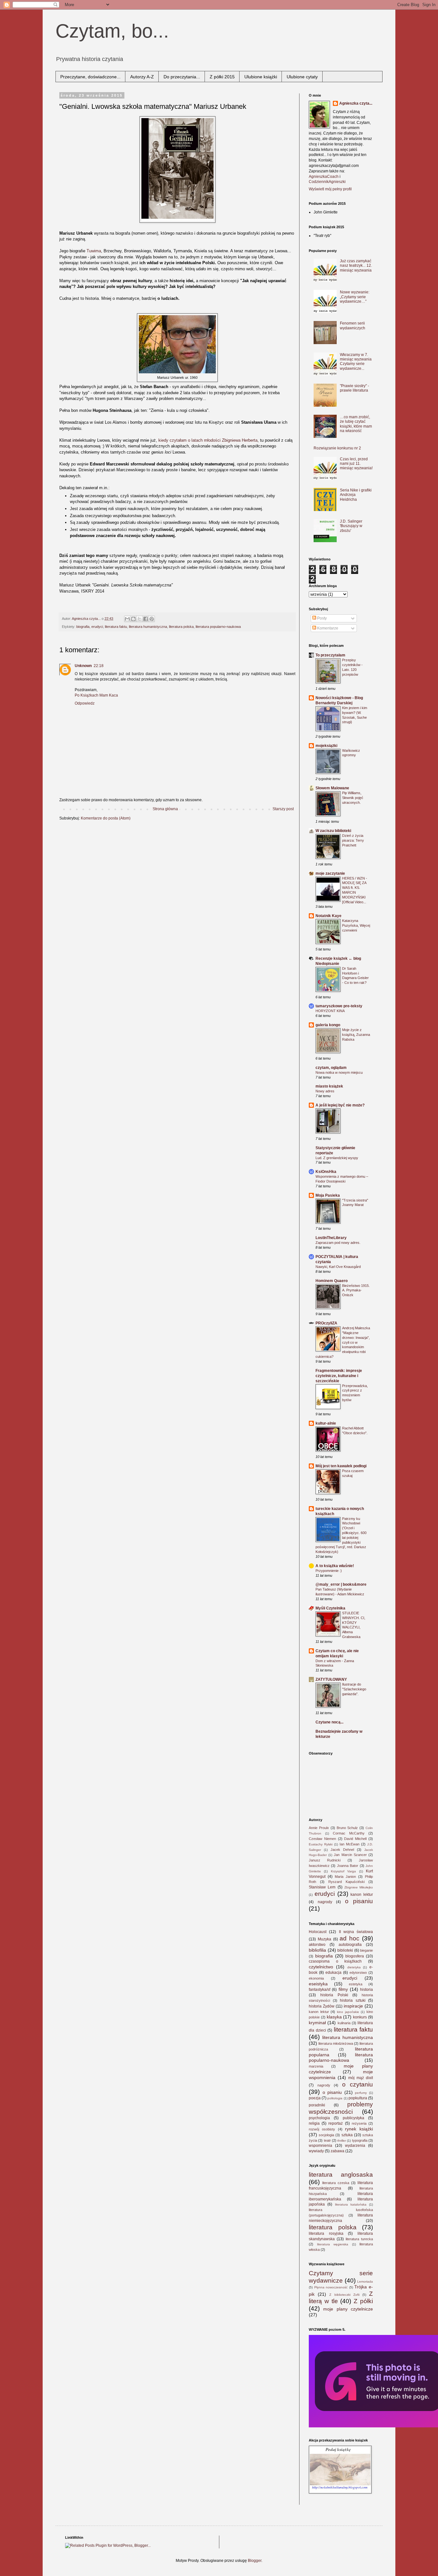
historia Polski (334, 1995)
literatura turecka (359, 2239)
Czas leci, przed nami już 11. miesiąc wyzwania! (356, 464)
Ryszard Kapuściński (346, 1882)
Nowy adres (325, 1091)
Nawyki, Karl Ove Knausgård (338, 1267)
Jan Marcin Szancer (350, 1855)
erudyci (97, 627)
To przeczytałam (330, 655)
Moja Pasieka (328, 1195)
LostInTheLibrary (331, 1238)
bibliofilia (317, 1950)
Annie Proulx (319, 1828)
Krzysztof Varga (343, 1871)
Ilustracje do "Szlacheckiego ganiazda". (354, 1689)
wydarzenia (355, 2146)
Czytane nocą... (329, 1722)
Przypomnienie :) (329, 1571)
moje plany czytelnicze (348, 2309)
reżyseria (359, 2123)
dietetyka (354, 1967)
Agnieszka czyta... (356, 103)
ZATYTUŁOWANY (331, 1679)
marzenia (316, 2066)
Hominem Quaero (332, 1281)
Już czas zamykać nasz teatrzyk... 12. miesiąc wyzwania (356, 266)
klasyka (334, 2017)
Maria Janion (345, 1877)
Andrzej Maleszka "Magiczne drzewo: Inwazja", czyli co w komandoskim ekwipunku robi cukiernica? (343, 1342)
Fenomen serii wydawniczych (353, 325)
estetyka (356, 1984)
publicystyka (354, 2118)
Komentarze (327, 628)
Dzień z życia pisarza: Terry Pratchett (353, 840)
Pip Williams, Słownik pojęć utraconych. (353, 798)
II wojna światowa (356, 1932)
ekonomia (316, 1978)
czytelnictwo (321, 1967)
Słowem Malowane (332, 788)
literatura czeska (336, 2183)
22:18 (99, 666)
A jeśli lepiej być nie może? (340, 1105)
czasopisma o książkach (335, 1961)
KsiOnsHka (326, 1172)
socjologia (326, 2135)
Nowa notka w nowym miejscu (339, 1072)
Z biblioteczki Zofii (344, 2295)
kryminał (317, 2023)
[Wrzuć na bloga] (133, 619)
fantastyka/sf (320, 1990)
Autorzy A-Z (142, 77)
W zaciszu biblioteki (333, 831)
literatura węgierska (333, 2244)
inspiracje (353, 2006)
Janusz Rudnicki (325, 1860)
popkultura (358, 2098)
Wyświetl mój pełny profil (330, 189)
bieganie (366, 1950)
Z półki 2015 (222, 77)
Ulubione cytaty (302, 77)
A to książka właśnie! (335, 1566)
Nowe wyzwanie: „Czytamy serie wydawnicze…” (355, 297)
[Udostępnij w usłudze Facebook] (146, 619)
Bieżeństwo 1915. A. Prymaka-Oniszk (356, 1290)
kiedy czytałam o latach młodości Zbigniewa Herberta (208, 440)
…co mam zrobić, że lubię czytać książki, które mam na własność (356, 424)
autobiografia (350, 1945)
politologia (335, 2098)
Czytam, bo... (112, 31)
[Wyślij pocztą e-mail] (127, 619)
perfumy (361, 2093)
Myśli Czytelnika (330, 1608)
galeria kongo (328, 1025)
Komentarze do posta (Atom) (106, 818)
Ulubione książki (261, 77)
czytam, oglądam (331, 1068)
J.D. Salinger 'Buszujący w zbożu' (351, 526)
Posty (321, 618)
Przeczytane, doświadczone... (90, 77)
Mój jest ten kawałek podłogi (341, 1466)
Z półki (363, 2301)
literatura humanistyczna (148, 627)
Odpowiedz (85, 703)
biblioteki (345, 1950)
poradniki (317, 2105)
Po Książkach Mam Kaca (96, 695)
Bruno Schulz (347, 1828)
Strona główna (165, 809)
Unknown (83, 666)
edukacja (333, 1973)
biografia (83, 627)
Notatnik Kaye (328, 916)
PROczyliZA (326, 1323)
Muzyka (324, 1939)
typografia (360, 2140)
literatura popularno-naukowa (218, 627)
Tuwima (94, 251)
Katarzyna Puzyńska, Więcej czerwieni (356, 925)
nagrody (325, 1902)
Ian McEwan (350, 1844)
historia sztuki (353, 2000)
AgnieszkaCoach (324, 177)
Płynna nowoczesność (331, 2287)
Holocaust (318, 1932)
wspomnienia (320, 2146)
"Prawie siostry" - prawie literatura (354, 388)
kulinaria (344, 2023)
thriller (342, 2141)
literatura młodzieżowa (336, 2043)
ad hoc (350, 1938)
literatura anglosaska (341, 2175)
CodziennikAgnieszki (327, 182)
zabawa (337, 2151)
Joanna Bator (348, 1866)
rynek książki (359, 2129)
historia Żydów (322, 2006)
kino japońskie (348, 2012)
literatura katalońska (351, 2204)
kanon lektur (362, 1895)
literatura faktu (116, 627)
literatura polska (181, 627)
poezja (315, 2098)
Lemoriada (365, 2281)
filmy (343, 1989)
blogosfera (355, 1956)
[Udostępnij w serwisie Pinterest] (152, 619)
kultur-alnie (326, 1423)
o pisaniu (359, 1901)
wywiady (316, 2151)
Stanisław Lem (322, 1887)
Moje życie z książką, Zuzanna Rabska (356, 1035)
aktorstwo (317, 1945)
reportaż (336, 2123)
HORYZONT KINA (330, 1011)
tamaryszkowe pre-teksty (339, 1006)
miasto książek (329, 1086)
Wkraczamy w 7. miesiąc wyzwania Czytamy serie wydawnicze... (356, 362)
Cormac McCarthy (349, 1833)
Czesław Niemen (322, 1839)
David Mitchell (355, 1839)
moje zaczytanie (330, 873)
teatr (327, 2140)
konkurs (360, 2017)
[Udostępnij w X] (139, 619)
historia (366, 1990)
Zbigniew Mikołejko (359, 1887)
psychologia (319, 2118)
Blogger (255, 2561)
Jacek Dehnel (342, 1850)
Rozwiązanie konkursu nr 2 (337, 448)
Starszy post (283, 809)
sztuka (347, 2135)
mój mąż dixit (361, 2078)
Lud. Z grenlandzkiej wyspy (337, 1158)
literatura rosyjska (326, 2233)
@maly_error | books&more (341, 1584)
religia (314, 2123)
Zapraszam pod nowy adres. (338, 1243)
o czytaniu (358, 2084)
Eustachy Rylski (321, 1844)
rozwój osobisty (322, 2129)
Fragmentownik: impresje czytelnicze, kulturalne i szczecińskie (339, 1376)
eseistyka (318, 1984)
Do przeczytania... (182, 77)
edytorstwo (358, 1973)
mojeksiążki (326, 746)
